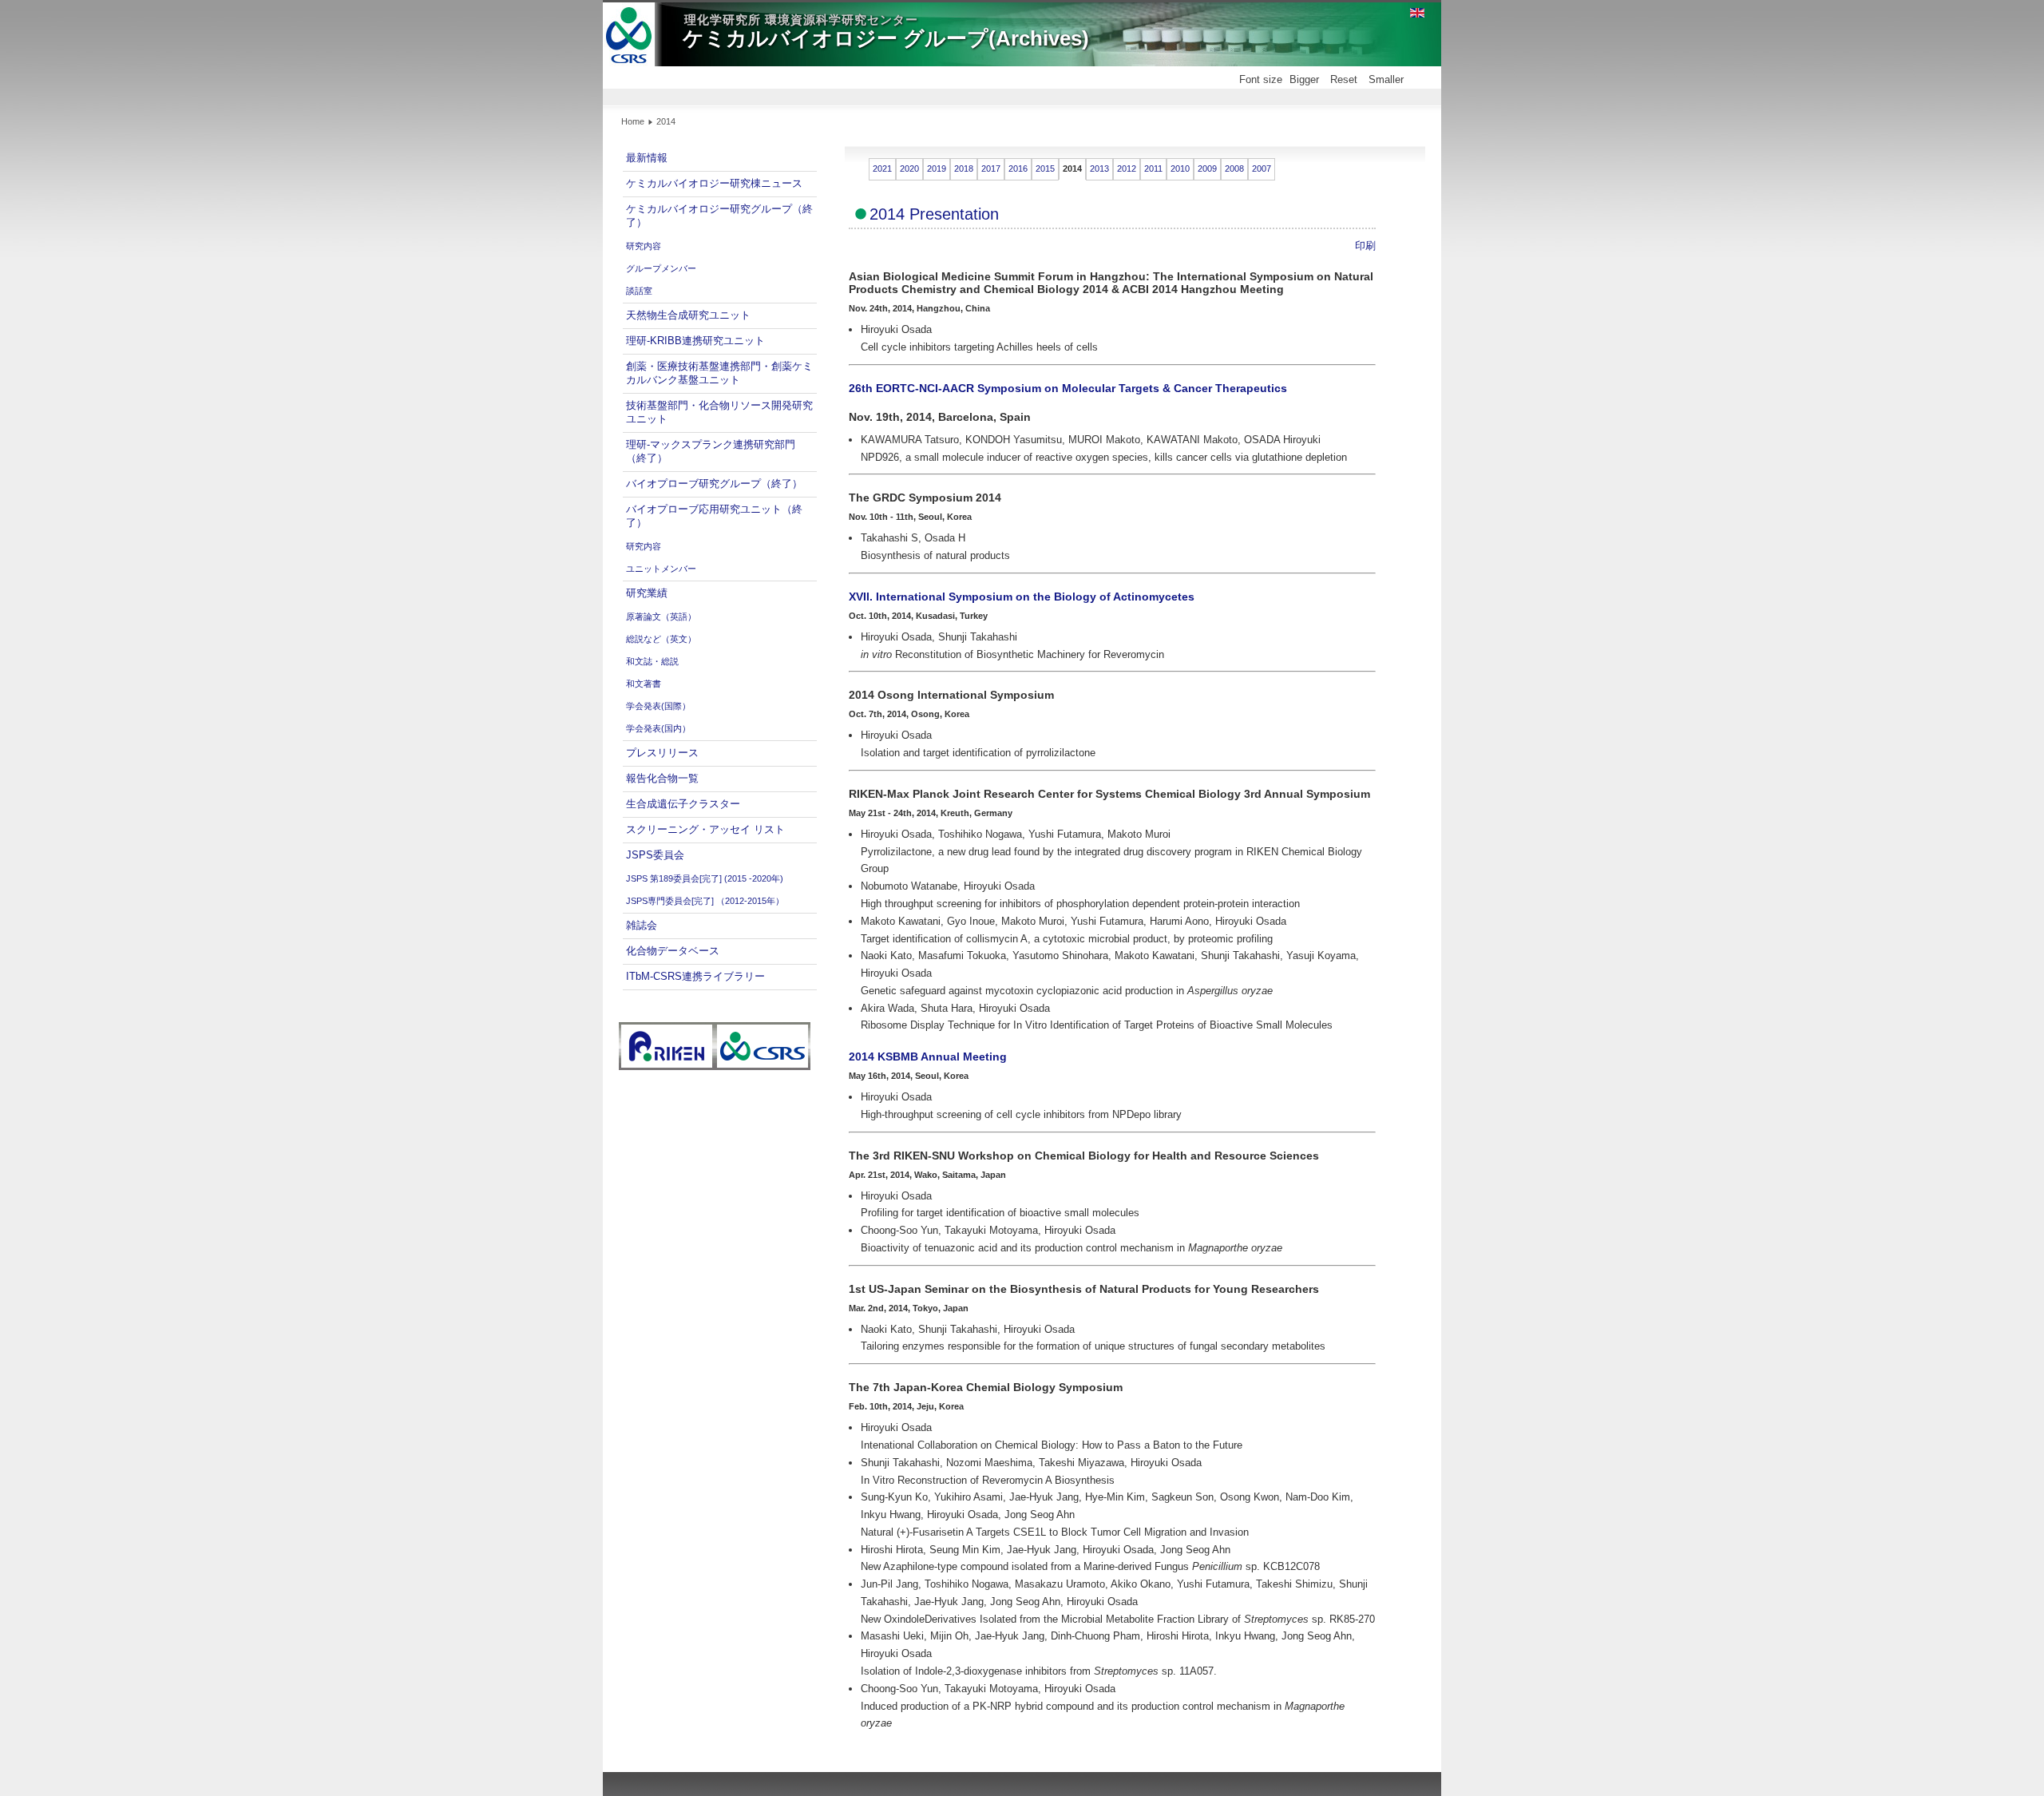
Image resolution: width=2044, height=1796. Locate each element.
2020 (909, 168)
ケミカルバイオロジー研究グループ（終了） (719, 216)
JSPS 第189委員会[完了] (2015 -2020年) (705, 878)
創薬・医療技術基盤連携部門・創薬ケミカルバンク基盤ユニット (719, 373)
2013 (1099, 168)
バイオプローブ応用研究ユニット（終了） (714, 516)
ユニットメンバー (661, 569)
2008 (1234, 168)
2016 (1018, 168)
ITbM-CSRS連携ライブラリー (695, 976)
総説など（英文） (661, 639)
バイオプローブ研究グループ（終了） (714, 484)
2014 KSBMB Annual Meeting (928, 1057)
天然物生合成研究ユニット (688, 315)
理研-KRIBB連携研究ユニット (695, 341)
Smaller (1386, 79)
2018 (964, 168)
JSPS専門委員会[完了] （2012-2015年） (705, 901)
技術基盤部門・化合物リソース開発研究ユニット (719, 412)
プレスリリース (662, 753)
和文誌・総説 (652, 661)
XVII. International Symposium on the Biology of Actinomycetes (1022, 597)
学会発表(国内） (658, 728)
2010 (1180, 168)
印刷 (1365, 246)
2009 (1207, 168)
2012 (1127, 168)
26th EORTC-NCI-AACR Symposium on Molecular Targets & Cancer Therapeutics (1068, 388)
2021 (882, 168)
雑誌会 (642, 925)
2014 (1072, 168)
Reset (1344, 79)
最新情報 (647, 158)
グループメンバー (661, 268)
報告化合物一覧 (662, 778)
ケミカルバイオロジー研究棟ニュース (714, 183)
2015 (1045, 168)
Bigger (1304, 79)
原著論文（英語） (661, 617)
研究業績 (647, 593)
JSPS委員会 (655, 855)
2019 (937, 168)
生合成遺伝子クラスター (683, 804)
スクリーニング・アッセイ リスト (705, 829)
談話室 (639, 291)
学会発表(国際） (658, 706)
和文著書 (644, 684)
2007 (1262, 168)
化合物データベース (673, 951)
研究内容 (644, 246)
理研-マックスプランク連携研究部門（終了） (711, 451)
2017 (991, 168)
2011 (1153, 168)
